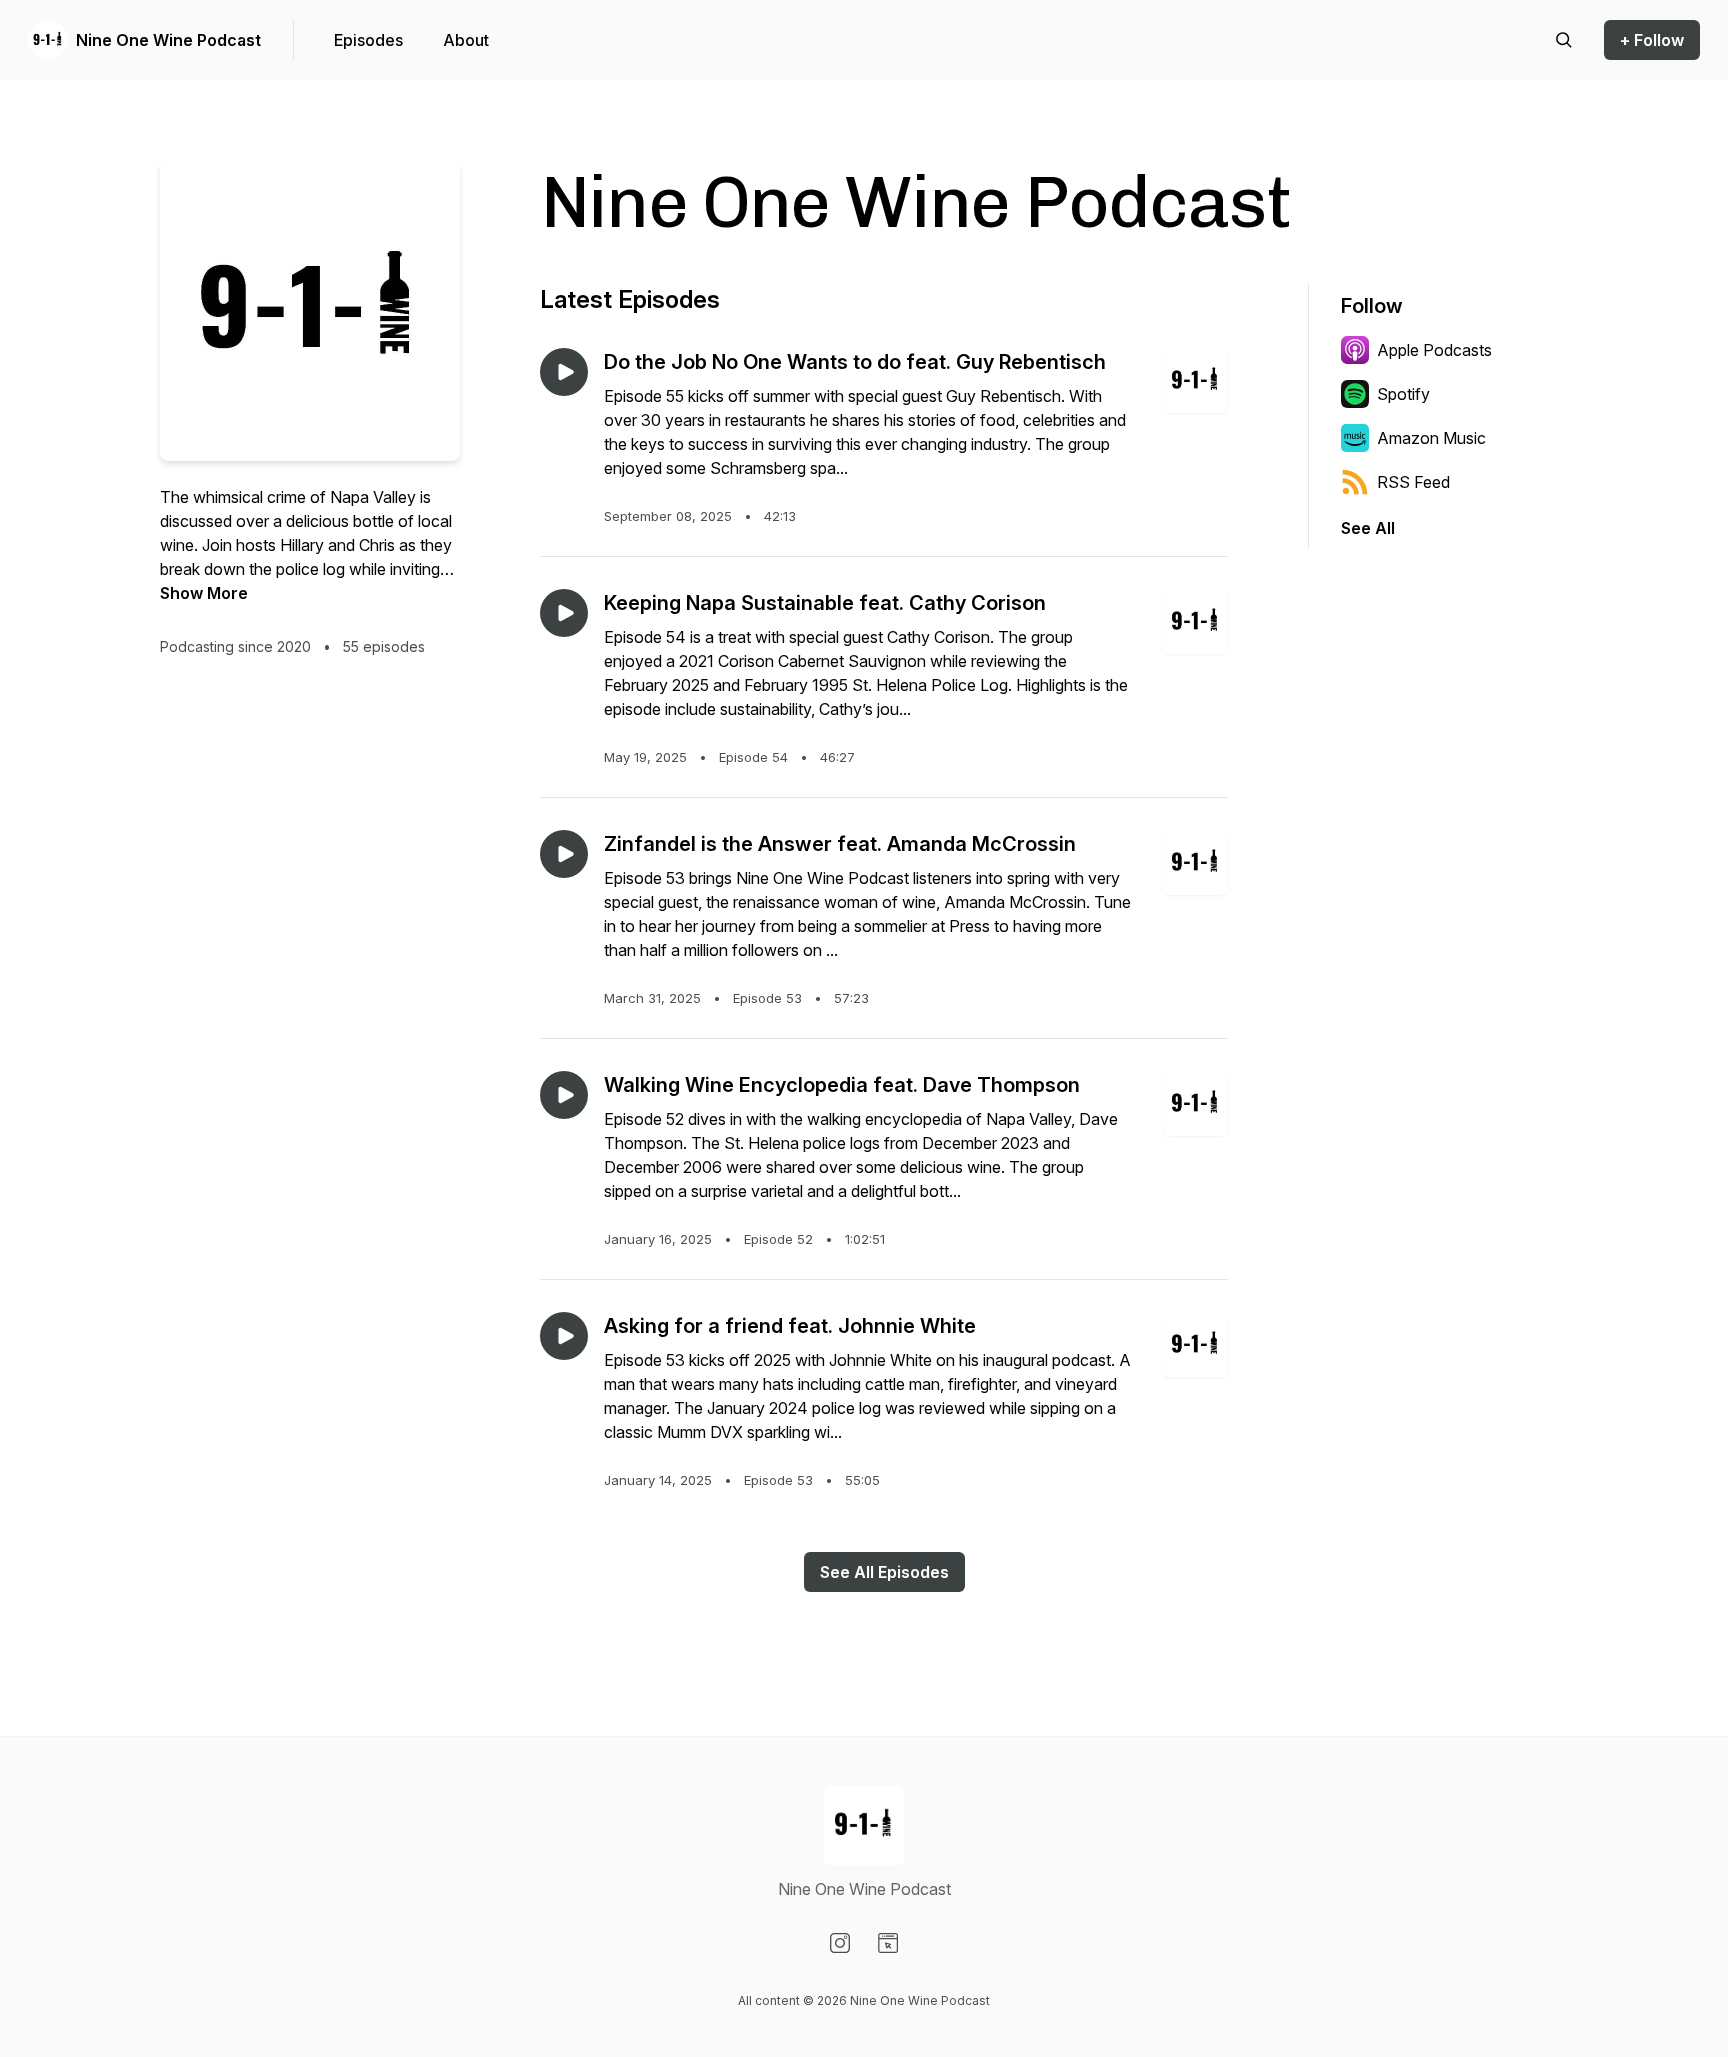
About (466, 40)
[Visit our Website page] (888, 1943)
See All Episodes (884, 1572)
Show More (204, 593)
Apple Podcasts (1434, 350)
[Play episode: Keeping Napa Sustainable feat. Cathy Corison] (564, 613)
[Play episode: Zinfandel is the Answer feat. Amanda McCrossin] (564, 854)
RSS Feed (1413, 482)
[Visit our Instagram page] (840, 1943)
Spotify (1403, 394)
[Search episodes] (1564, 40)
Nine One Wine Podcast (168, 40)
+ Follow (1652, 40)
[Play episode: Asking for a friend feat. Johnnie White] (564, 1336)
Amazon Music (1431, 438)
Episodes (368, 40)
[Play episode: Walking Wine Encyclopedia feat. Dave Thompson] (564, 1095)
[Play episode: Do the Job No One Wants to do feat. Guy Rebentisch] (564, 372)
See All (1368, 528)
